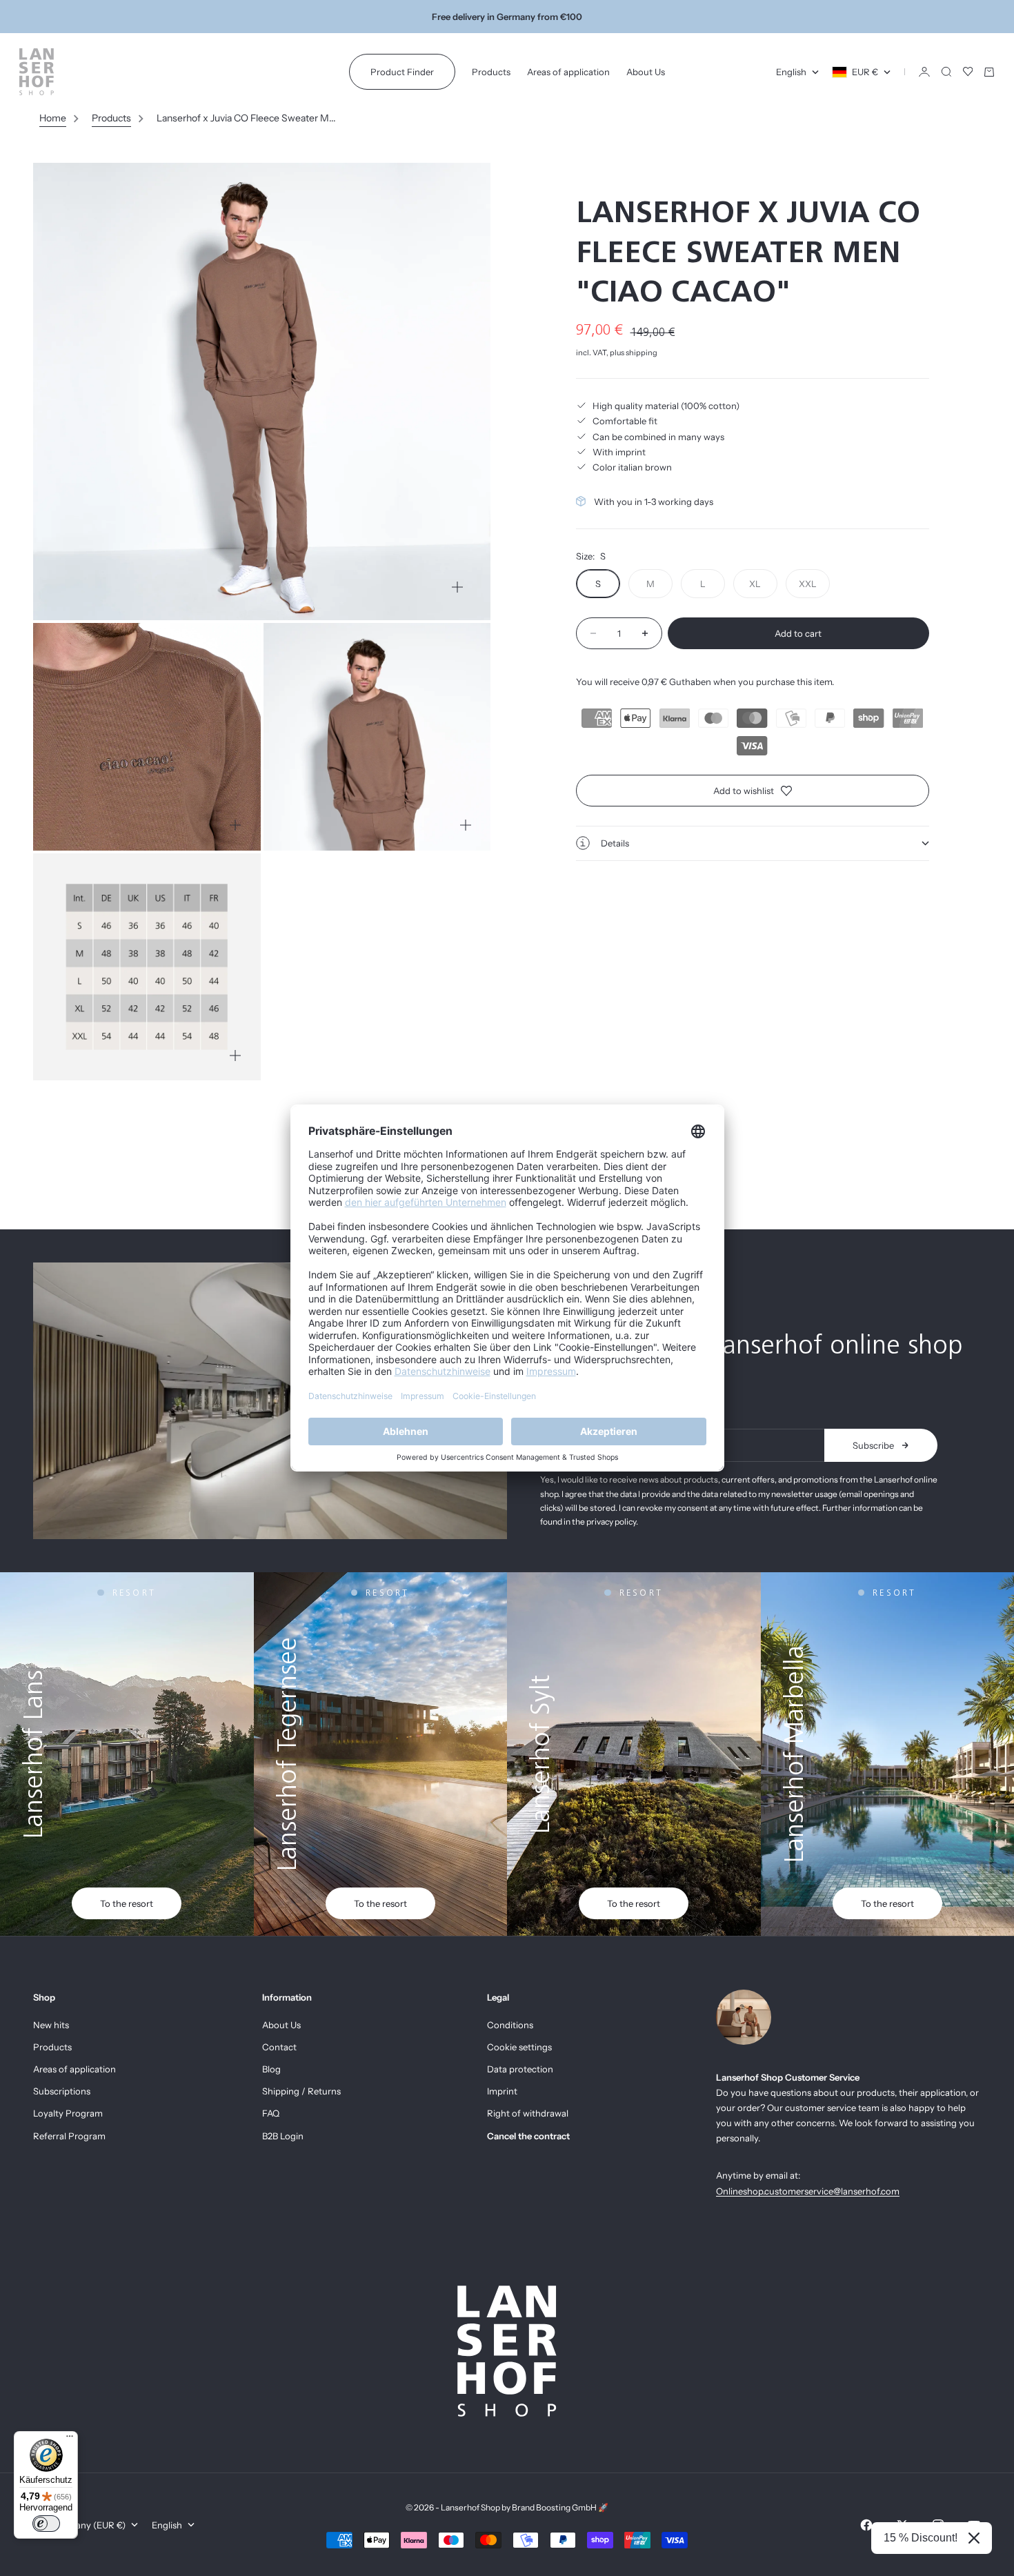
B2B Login (283, 2136)
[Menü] (70, 2439)
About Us (646, 72)
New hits (51, 2025)
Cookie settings (519, 2047)
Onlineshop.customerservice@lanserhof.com (808, 2191)
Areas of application (568, 72)
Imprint (502, 2091)
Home (53, 118)
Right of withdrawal (528, 2113)
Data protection (520, 2069)
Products (491, 72)
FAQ (271, 2113)
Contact (279, 2047)
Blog (271, 2069)
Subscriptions (62, 2091)
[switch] (46, 2524)
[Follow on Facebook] (866, 2525)
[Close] (974, 2538)
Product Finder (402, 72)
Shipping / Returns (301, 2091)
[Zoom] (457, 587)
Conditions (510, 2025)
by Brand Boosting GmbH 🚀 (555, 2507)
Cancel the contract (528, 2136)
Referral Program (69, 2136)
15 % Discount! (921, 2538)
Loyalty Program (68, 2113)
